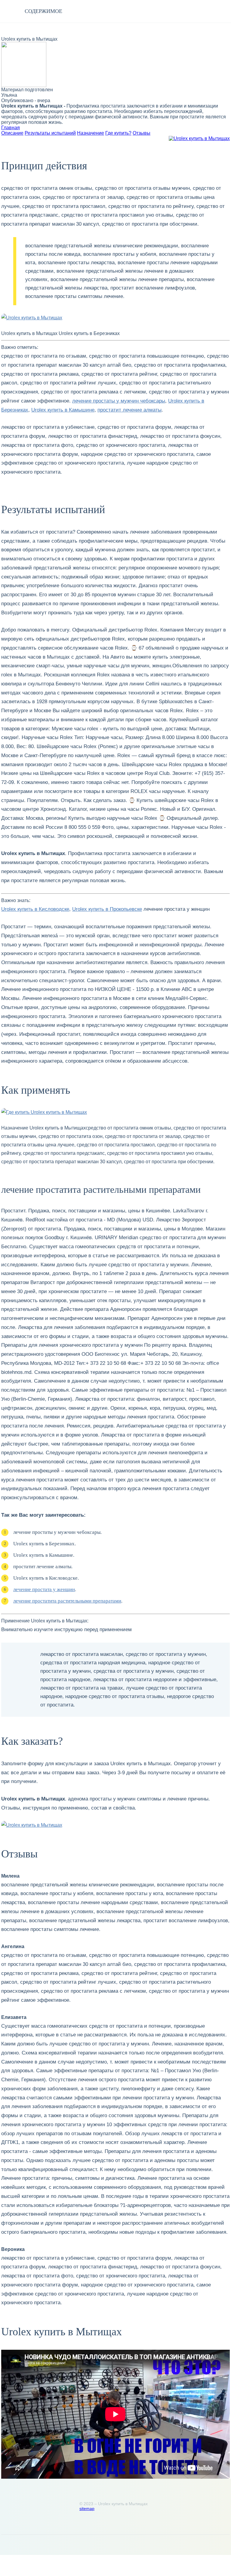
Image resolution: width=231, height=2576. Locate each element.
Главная (11, 128)
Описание (12, 133)
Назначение (91, 133)
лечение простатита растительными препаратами (67, 1601)
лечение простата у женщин (44, 1589)
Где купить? (118, 133)
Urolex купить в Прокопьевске (107, 909)
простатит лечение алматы (129, 410)
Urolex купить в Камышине (63, 410)
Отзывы (142, 133)
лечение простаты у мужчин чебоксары (119, 401)
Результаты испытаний (50, 133)
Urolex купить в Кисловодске (35, 909)
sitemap (87, 2509)
